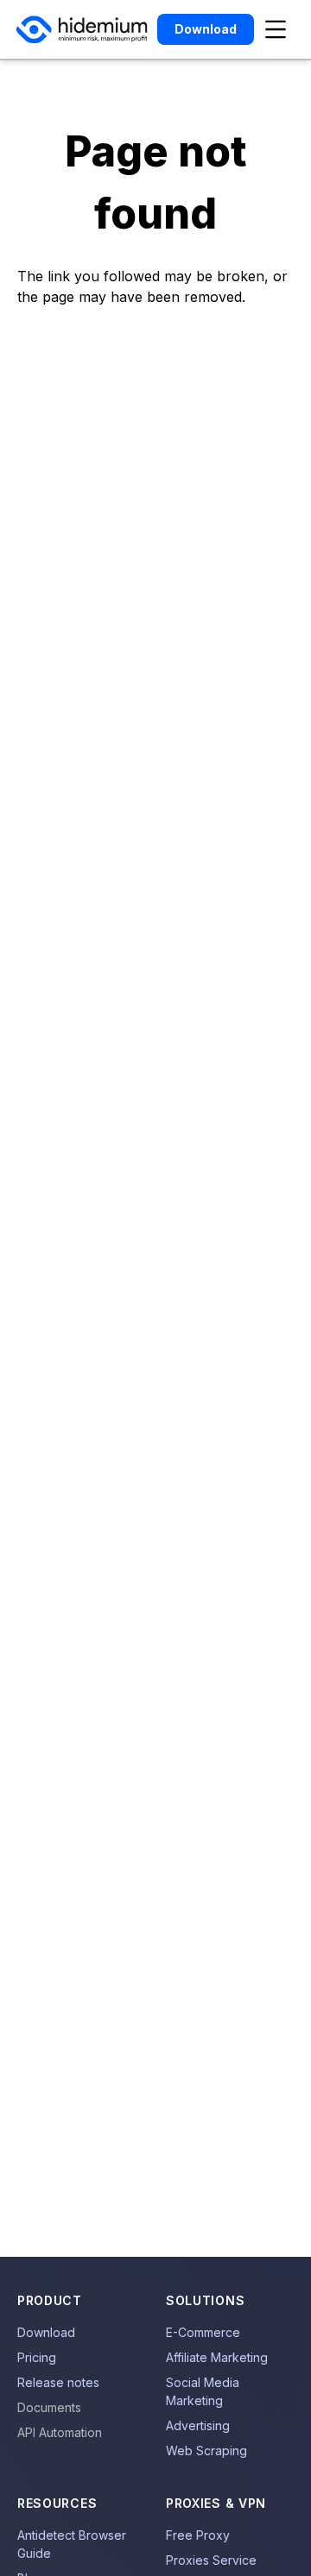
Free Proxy (198, 2535)
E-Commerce (203, 2332)
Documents (49, 2407)
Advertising (198, 2425)
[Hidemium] (82, 30)
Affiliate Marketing (217, 2357)
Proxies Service (211, 2560)
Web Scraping (206, 2450)
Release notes (58, 2382)
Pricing (37, 2357)
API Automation (60, 2432)
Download (46, 2332)
